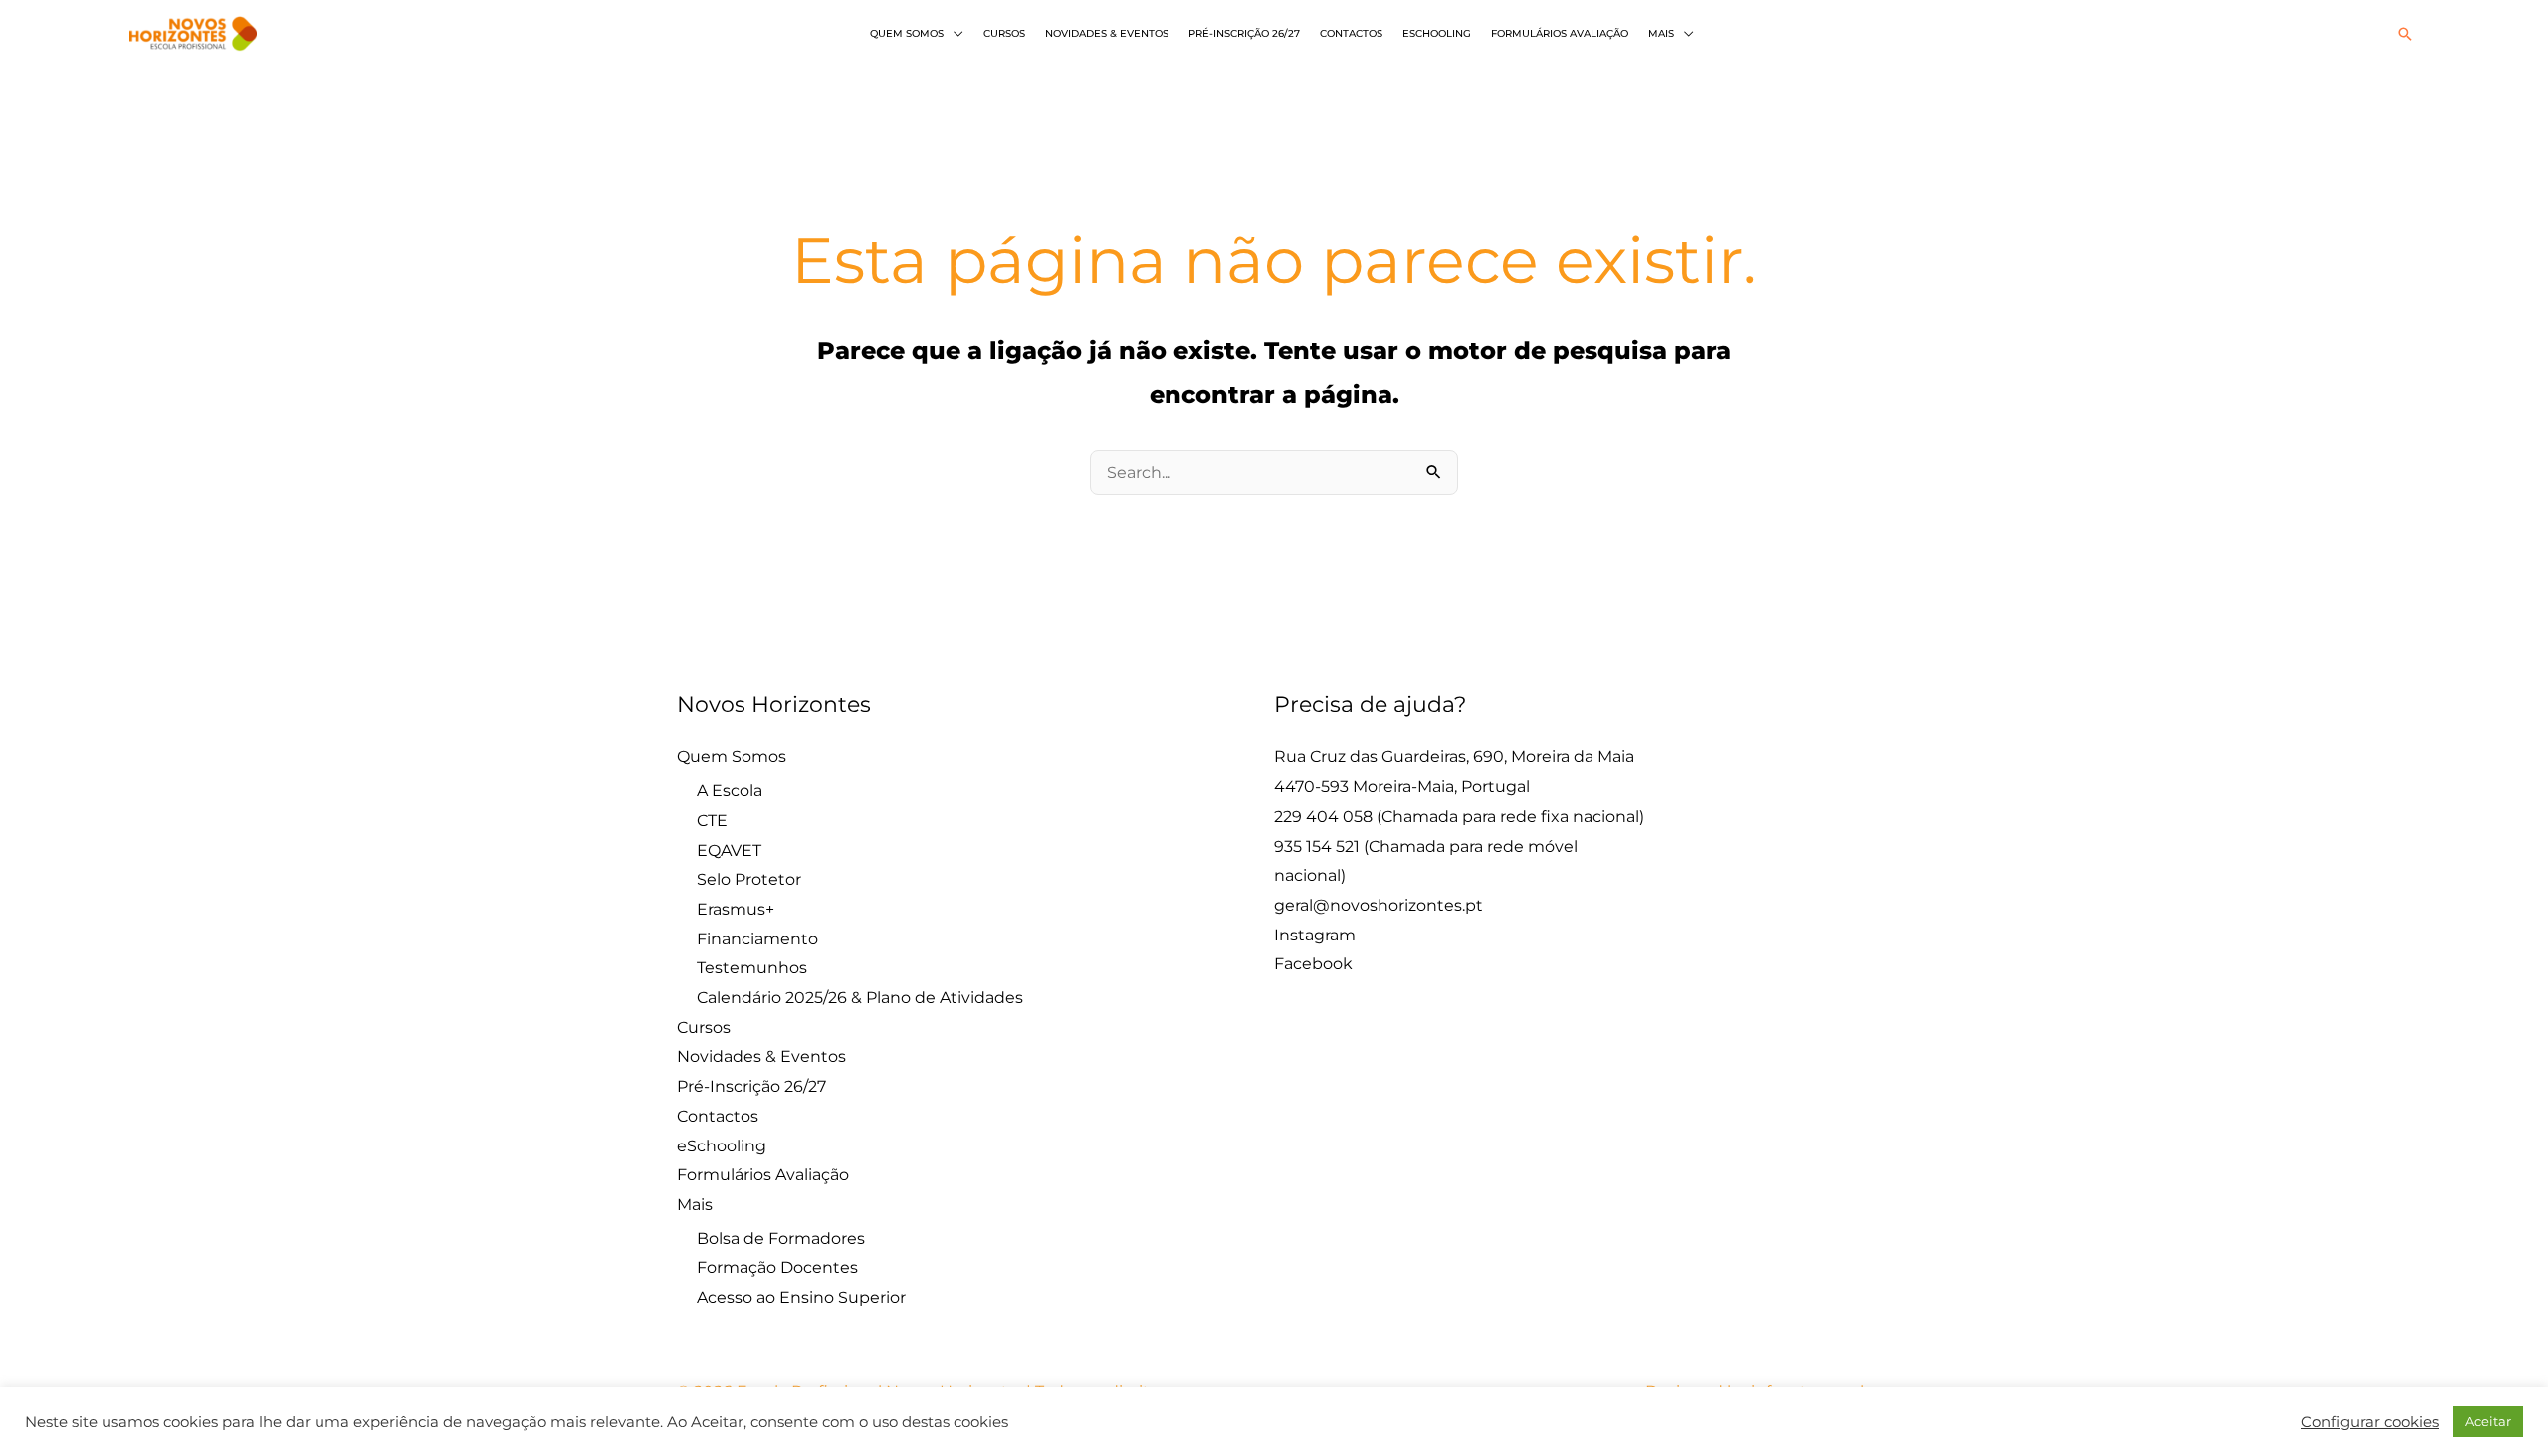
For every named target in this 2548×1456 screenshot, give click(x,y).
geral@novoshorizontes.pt (1379, 905)
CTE (712, 821)
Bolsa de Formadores (781, 1239)
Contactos (1351, 33)
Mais (1661, 33)
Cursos (1004, 33)
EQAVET (729, 850)
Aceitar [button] (2488, 1421)
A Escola (730, 791)
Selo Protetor (749, 879)
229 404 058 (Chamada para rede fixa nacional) (1459, 817)
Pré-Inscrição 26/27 (1244, 33)
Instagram (1315, 935)
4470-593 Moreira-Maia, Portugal (1402, 787)
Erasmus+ (736, 909)
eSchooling (1437, 33)
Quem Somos (907, 33)
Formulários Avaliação (1560, 33)
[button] (2405, 34)
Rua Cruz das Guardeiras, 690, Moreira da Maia (1454, 757)
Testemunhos (752, 968)
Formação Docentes (777, 1267)
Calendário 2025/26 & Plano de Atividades (860, 998)
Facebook (1313, 964)
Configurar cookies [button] (2370, 1422)
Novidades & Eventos (1107, 33)
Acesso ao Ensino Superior (801, 1297)
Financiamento (757, 939)
